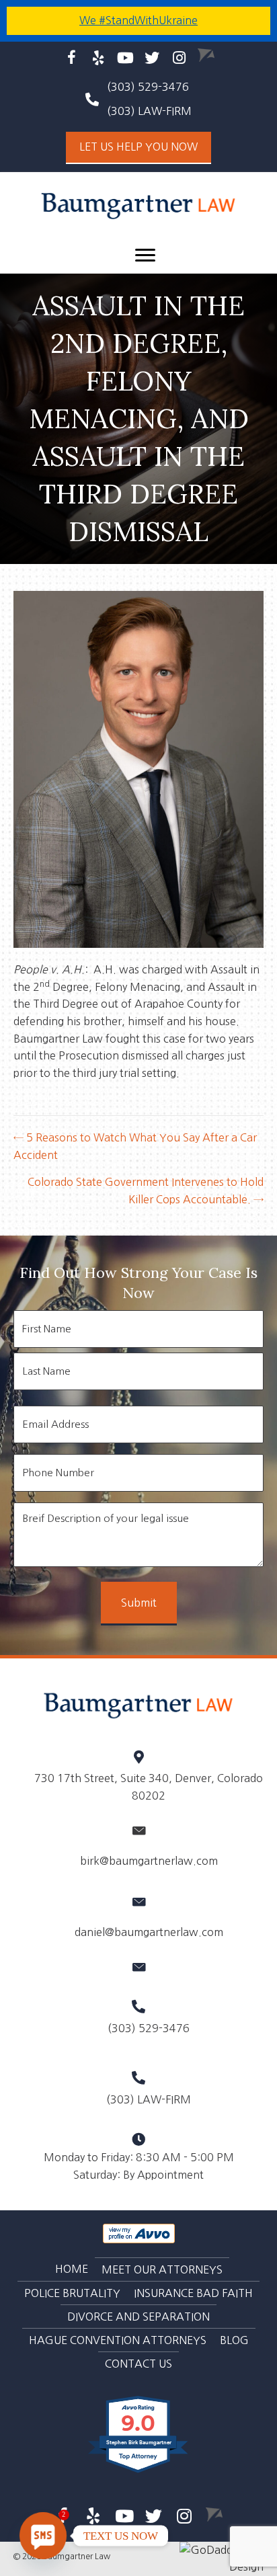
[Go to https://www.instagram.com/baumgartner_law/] (179, 58)
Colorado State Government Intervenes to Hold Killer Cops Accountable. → (146, 1191)
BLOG (234, 2340)
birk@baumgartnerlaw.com (149, 1861)
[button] (138, 148)
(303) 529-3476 (148, 87)
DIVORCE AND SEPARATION (138, 2317)
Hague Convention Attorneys (118, 2340)
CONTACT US (138, 2364)
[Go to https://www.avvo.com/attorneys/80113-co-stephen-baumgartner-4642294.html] (206, 55)
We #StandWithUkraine (138, 20)
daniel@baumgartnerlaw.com (149, 1932)
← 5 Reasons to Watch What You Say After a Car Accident (135, 1146)
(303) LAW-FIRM (149, 2099)
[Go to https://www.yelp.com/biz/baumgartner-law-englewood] (98, 58)
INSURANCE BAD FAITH (193, 2293)
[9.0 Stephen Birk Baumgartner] (139, 2472)
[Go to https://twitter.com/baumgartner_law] (152, 58)
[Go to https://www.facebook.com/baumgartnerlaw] (72, 59)
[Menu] (145, 255)
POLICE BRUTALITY (72, 2293)
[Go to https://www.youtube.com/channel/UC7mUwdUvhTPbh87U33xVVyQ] (125, 58)
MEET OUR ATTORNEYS (162, 2269)
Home (72, 2269)
